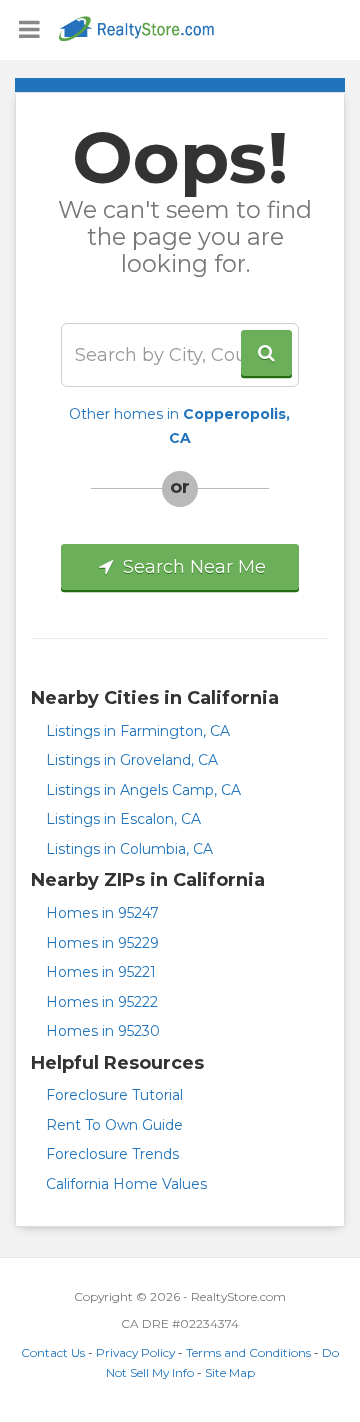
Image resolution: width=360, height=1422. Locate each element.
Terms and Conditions (248, 1352)
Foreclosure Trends (112, 1154)
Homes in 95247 (102, 913)
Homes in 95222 (102, 1002)
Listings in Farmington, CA (138, 731)
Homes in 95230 (103, 1031)
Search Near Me (192, 567)
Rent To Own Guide (114, 1125)
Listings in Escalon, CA (123, 819)
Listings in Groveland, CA (132, 760)
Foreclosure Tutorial (114, 1095)
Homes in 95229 (102, 943)
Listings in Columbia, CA (129, 849)
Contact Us (53, 1352)
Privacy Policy (135, 1352)
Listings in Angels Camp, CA (143, 790)
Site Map (230, 1372)
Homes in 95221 (101, 972)
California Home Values (126, 1184)
